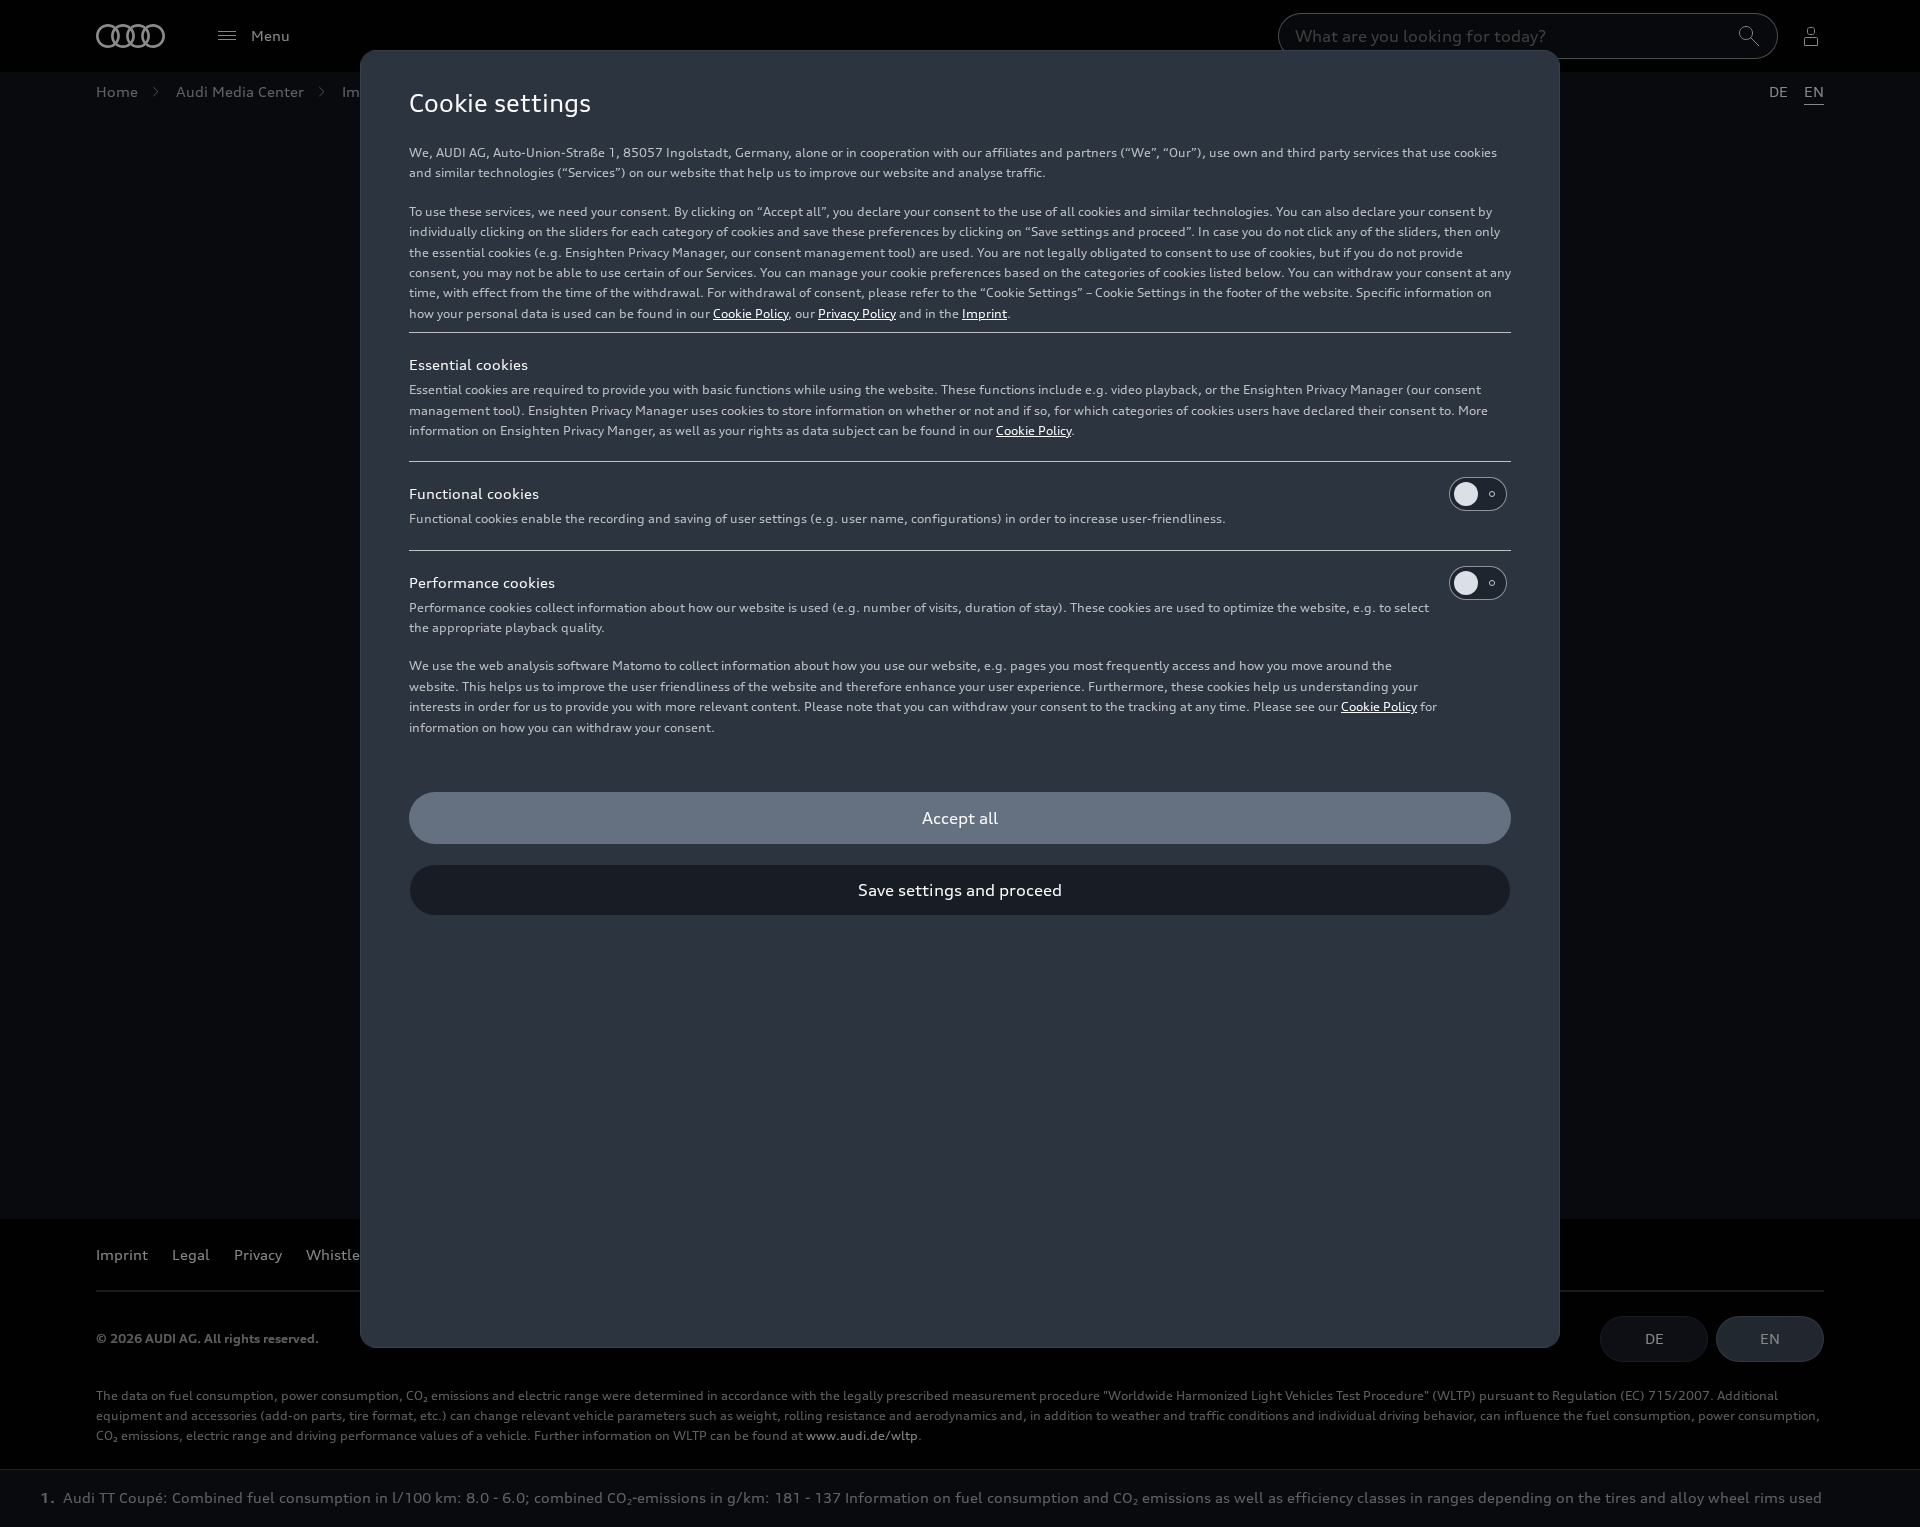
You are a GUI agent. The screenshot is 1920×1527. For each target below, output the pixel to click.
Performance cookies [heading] (482, 582)
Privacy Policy (857, 313)
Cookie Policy (750, 313)
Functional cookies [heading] (474, 493)
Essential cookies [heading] (468, 364)
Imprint (984, 313)
